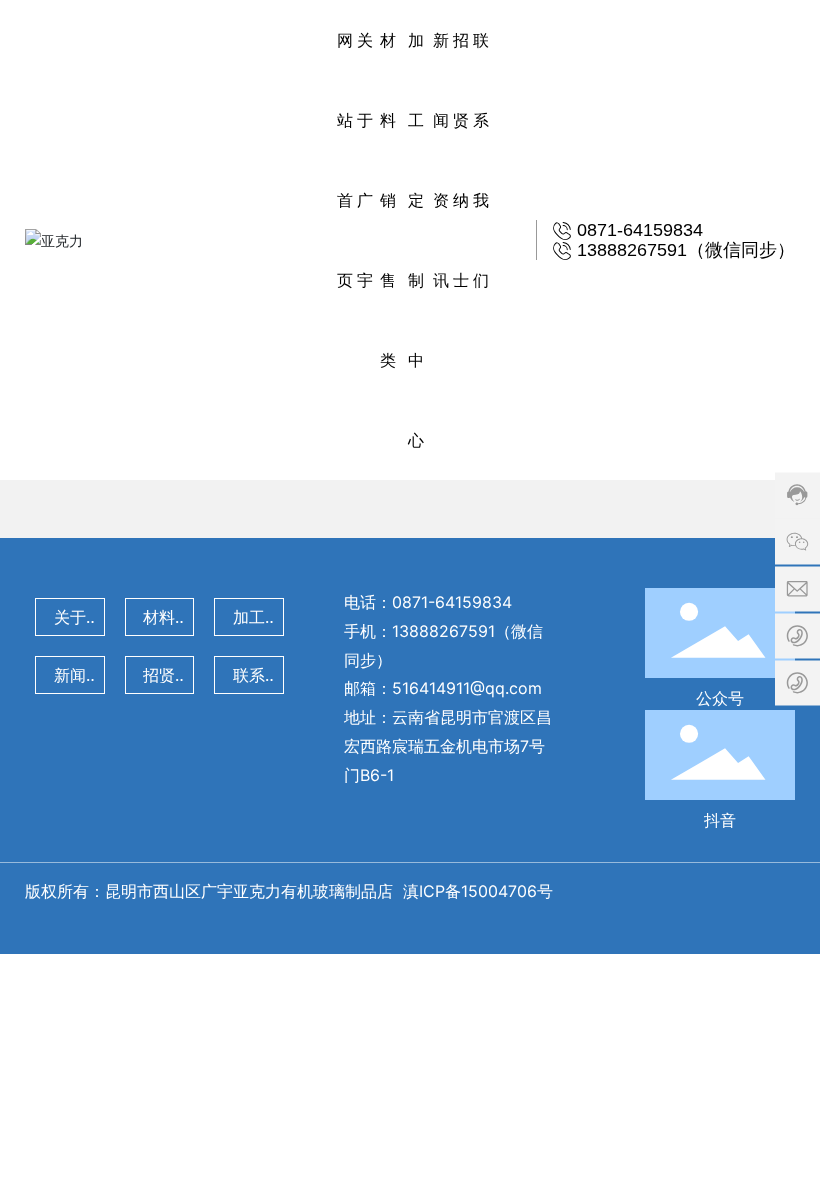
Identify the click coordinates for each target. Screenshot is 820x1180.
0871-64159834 (452, 602)
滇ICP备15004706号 (480, 891)
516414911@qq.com (467, 688)
